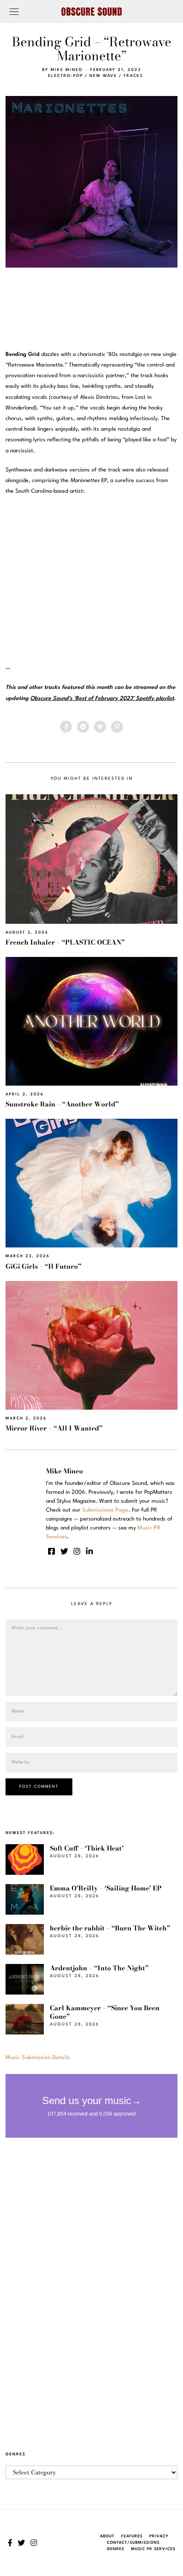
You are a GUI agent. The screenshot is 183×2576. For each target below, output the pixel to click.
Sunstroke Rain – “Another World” (62, 1104)
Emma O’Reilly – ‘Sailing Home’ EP (106, 1888)
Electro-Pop (66, 76)
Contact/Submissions (133, 2543)
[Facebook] (66, 727)
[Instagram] (77, 1551)
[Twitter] (100, 727)
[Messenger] (83, 727)
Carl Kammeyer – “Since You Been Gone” (105, 2012)
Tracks (133, 76)
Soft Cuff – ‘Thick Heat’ (87, 1848)
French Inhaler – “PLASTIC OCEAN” (65, 942)
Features (132, 2536)
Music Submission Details (38, 2058)
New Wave (103, 76)
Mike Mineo (67, 70)
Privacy (159, 2536)
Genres (116, 2549)
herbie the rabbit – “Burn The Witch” (110, 1928)
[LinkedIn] (89, 1551)
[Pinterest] (117, 727)
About (107, 2536)
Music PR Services (153, 2549)
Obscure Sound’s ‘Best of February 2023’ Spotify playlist (102, 698)
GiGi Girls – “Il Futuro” (43, 1266)
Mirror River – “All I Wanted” (54, 1428)
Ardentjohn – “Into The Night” (99, 1968)
